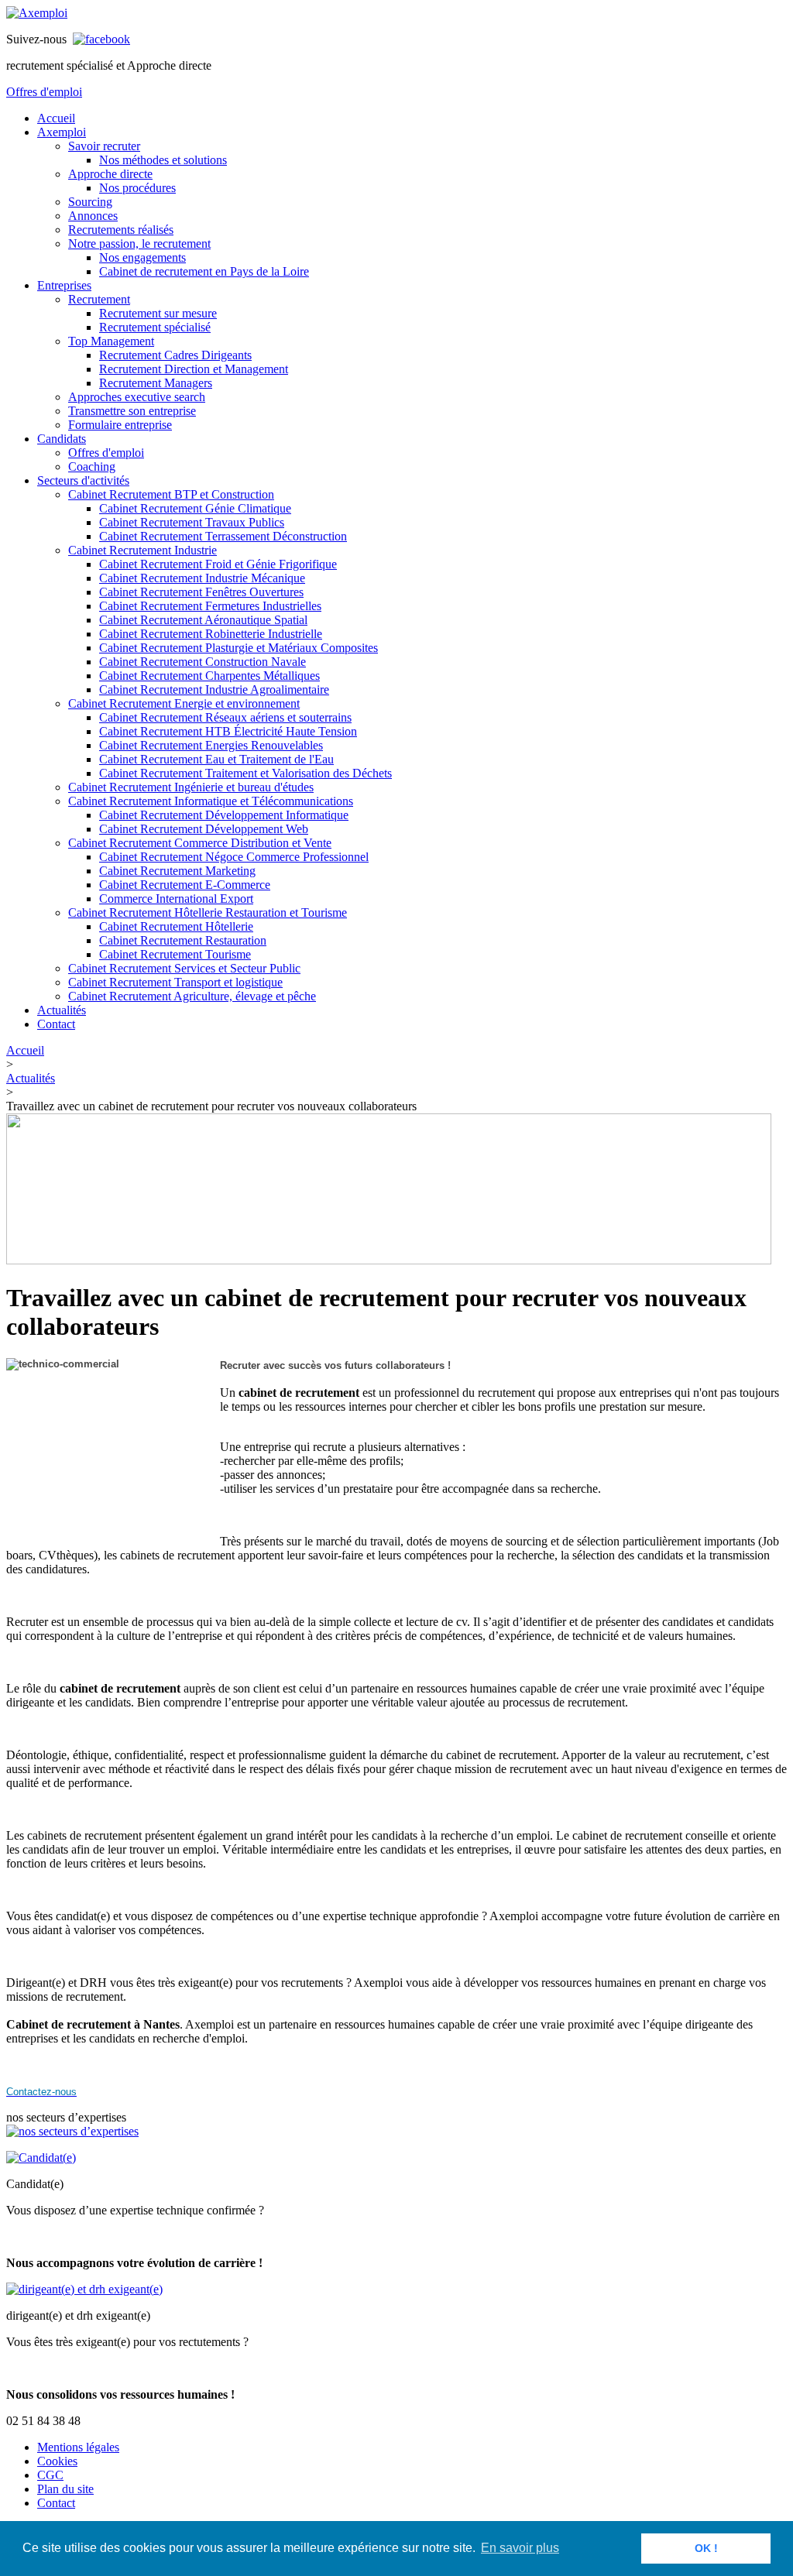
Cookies (57, 2461)
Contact (56, 2503)
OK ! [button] (706, 2548)
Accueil (25, 1050)
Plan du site (65, 2489)
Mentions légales (78, 2447)
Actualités (31, 1078)
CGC (50, 2475)
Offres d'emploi (44, 92)
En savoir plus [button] (520, 2548)
